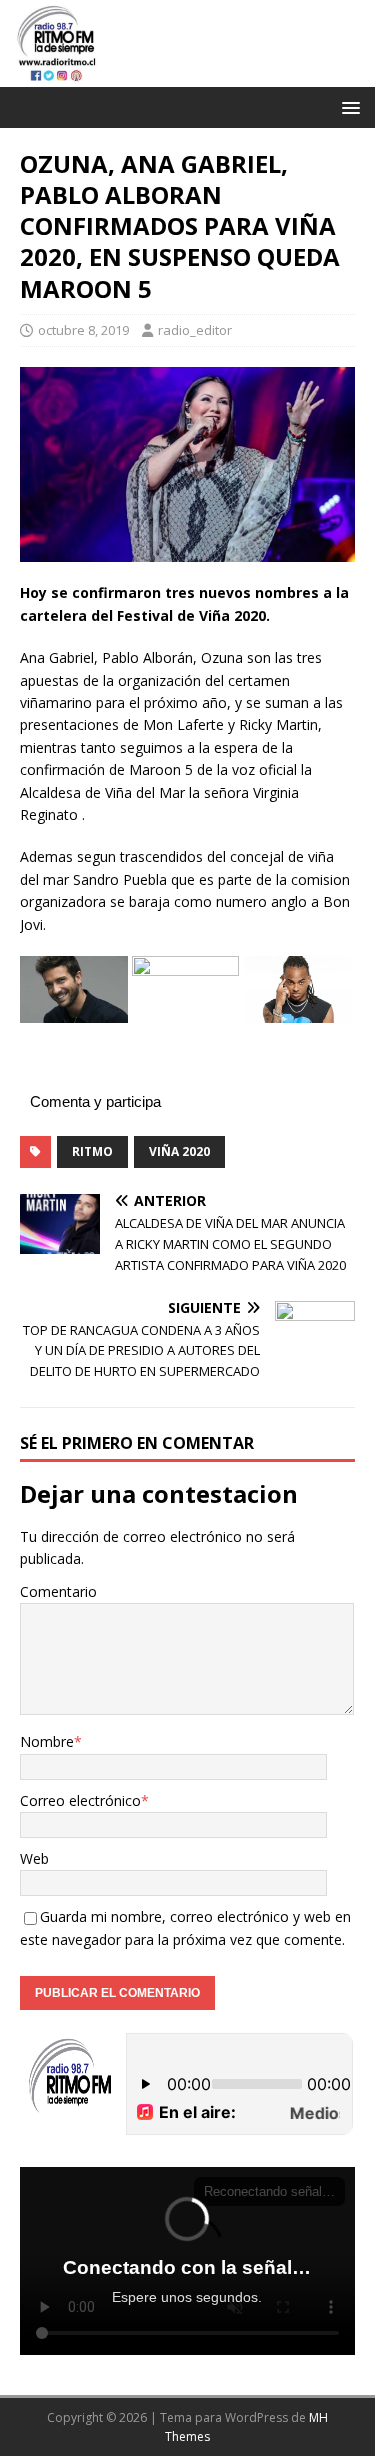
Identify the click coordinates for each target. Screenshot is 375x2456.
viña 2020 (179, 1151)
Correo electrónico (80, 1800)
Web (34, 1858)
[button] (347, 106)
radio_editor (195, 330)
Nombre (47, 1741)
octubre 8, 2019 (83, 330)
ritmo (92, 1151)
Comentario (58, 1591)
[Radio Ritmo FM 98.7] (187, 74)
